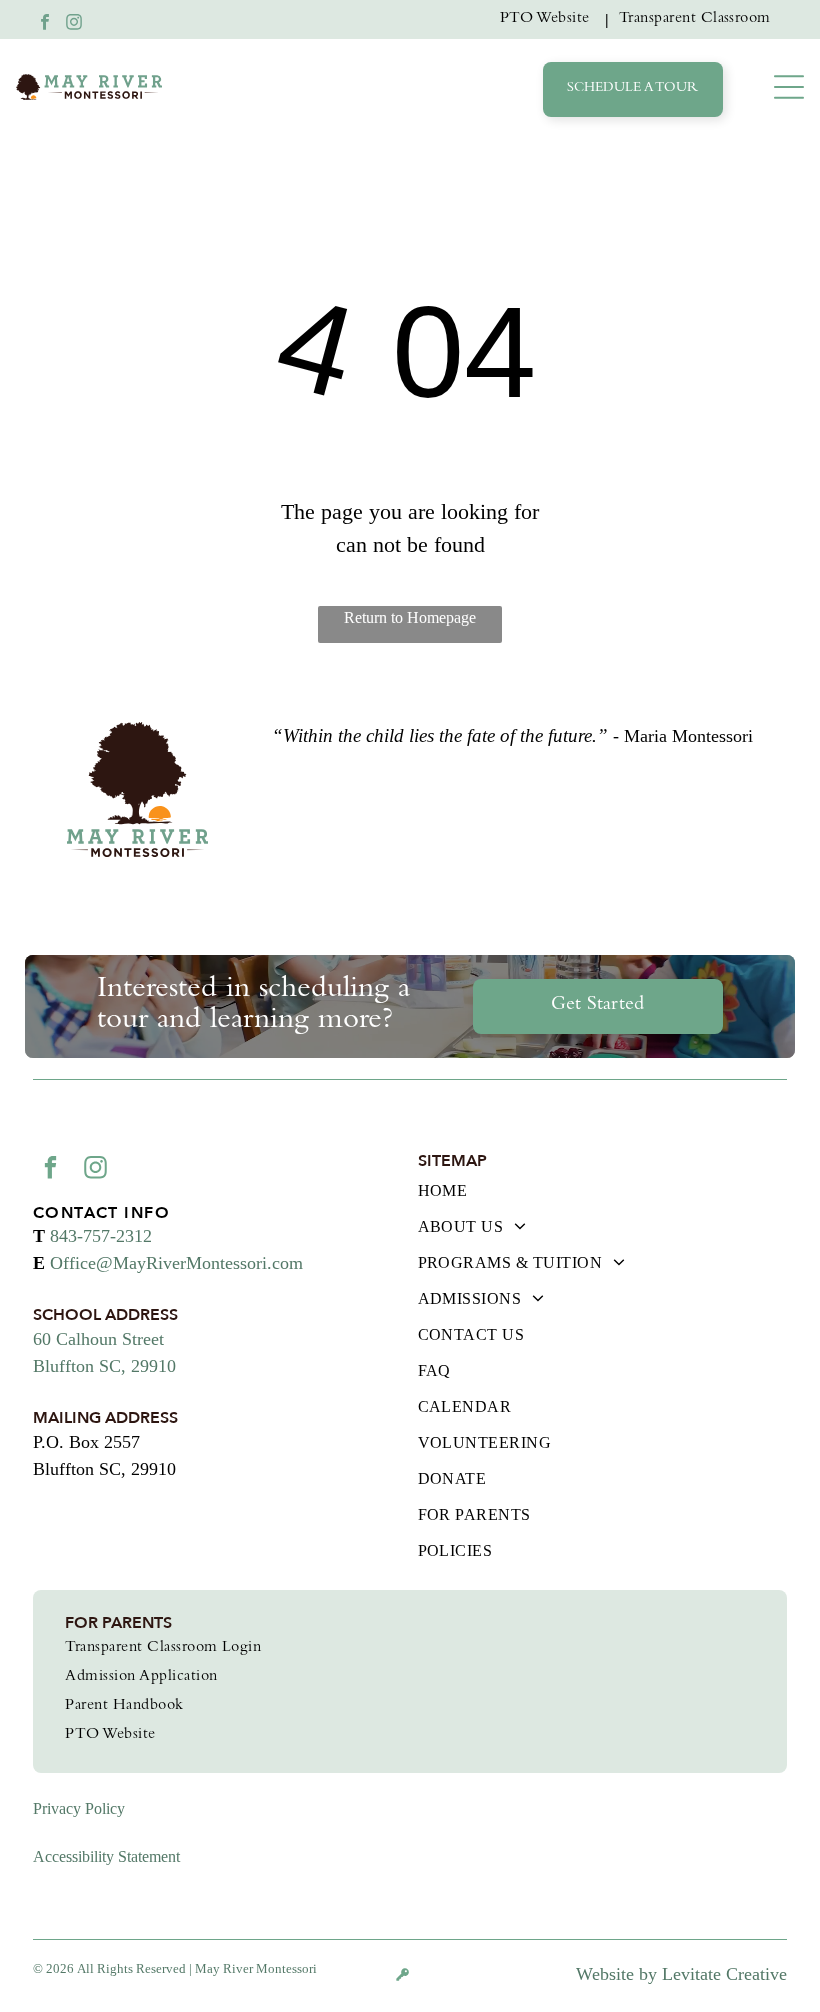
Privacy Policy (79, 1808)
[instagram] (74, 24)
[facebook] (45, 24)
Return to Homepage (410, 617)
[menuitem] (549, 19)
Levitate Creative (724, 1974)
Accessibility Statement (106, 1856)
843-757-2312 (101, 1236)
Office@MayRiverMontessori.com (176, 1263)
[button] (789, 87)
